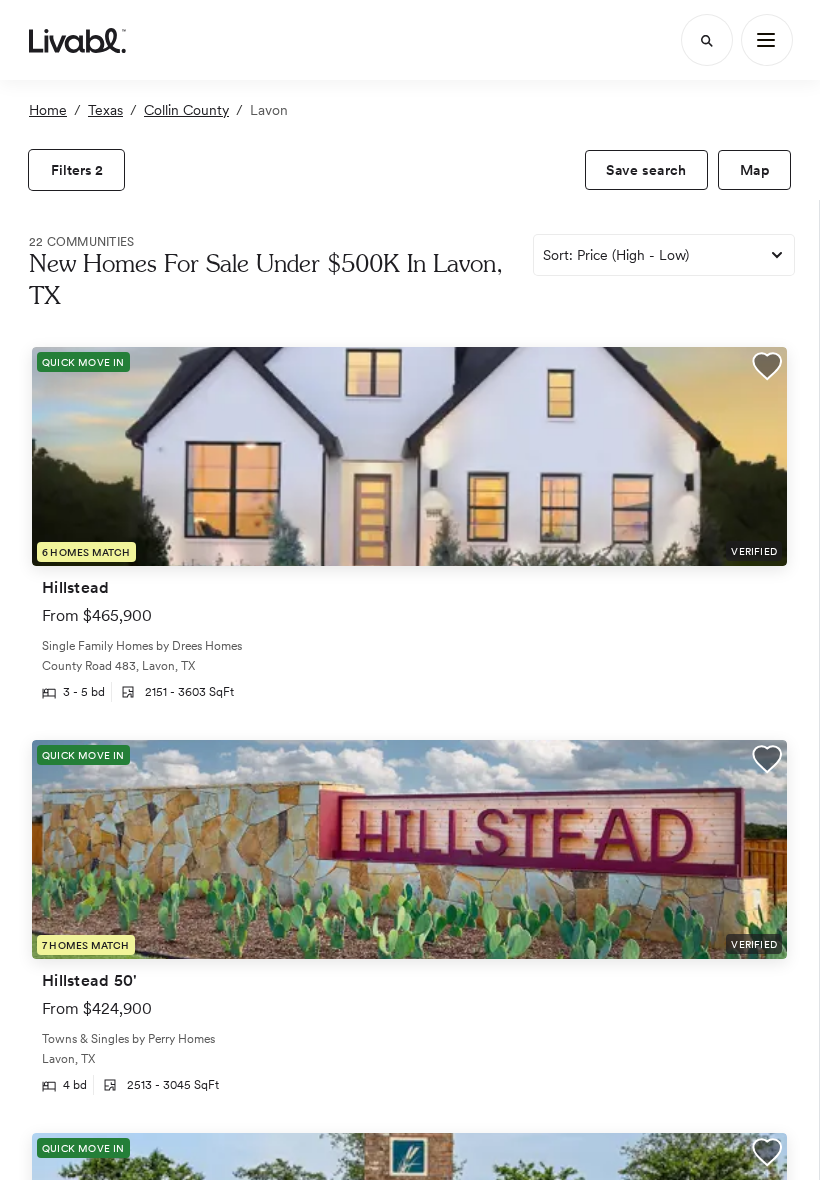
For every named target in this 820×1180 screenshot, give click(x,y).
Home (48, 110)
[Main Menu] (767, 40)
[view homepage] (77, 40)
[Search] (707, 40)
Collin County (186, 110)
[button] (767, 368)
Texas (105, 110)
